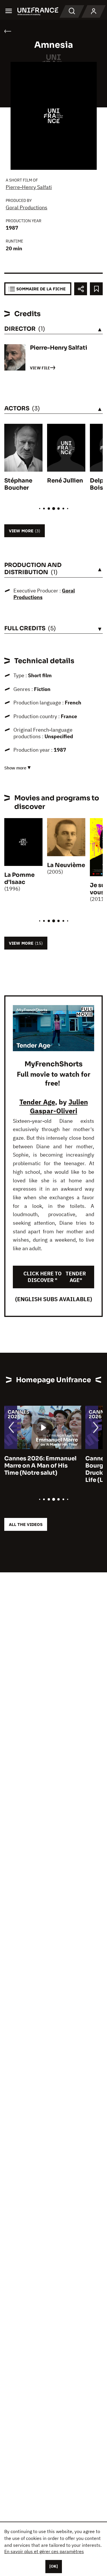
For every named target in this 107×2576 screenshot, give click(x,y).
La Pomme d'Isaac (19, 879)
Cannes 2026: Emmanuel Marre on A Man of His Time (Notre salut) (40, 1466)
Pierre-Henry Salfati (29, 187)
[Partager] (81, 289)
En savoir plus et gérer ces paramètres (44, 2551)
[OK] (54, 2566)
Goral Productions (27, 207)
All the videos (26, 1524)
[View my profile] (94, 11)
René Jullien (65, 481)
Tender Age (37, 1102)
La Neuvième (66, 865)
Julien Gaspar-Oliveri (59, 1106)
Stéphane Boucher (18, 484)
